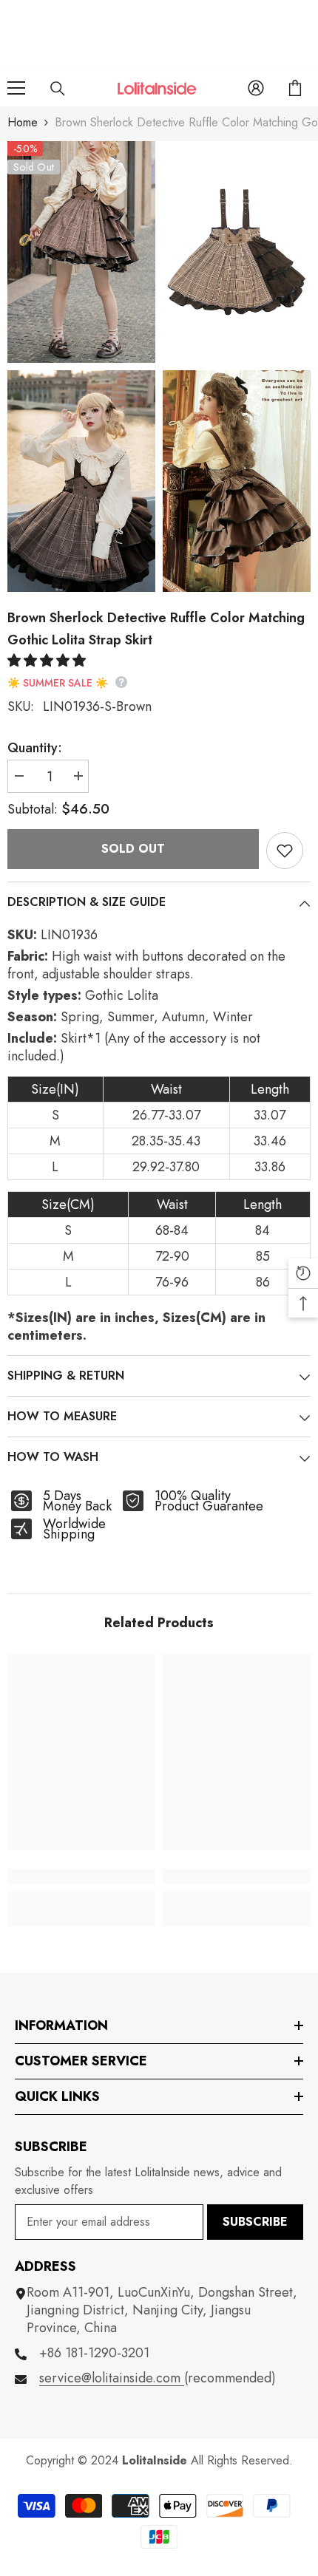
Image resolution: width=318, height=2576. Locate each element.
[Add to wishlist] (285, 851)
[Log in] (256, 88)
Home (23, 122)
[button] (48, 661)
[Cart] (295, 88)
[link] (81, 1876)
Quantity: (35, 748)
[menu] (16, 88)
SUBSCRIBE (255, 2222)
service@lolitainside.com (112, 2378)
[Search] (58, 89)
